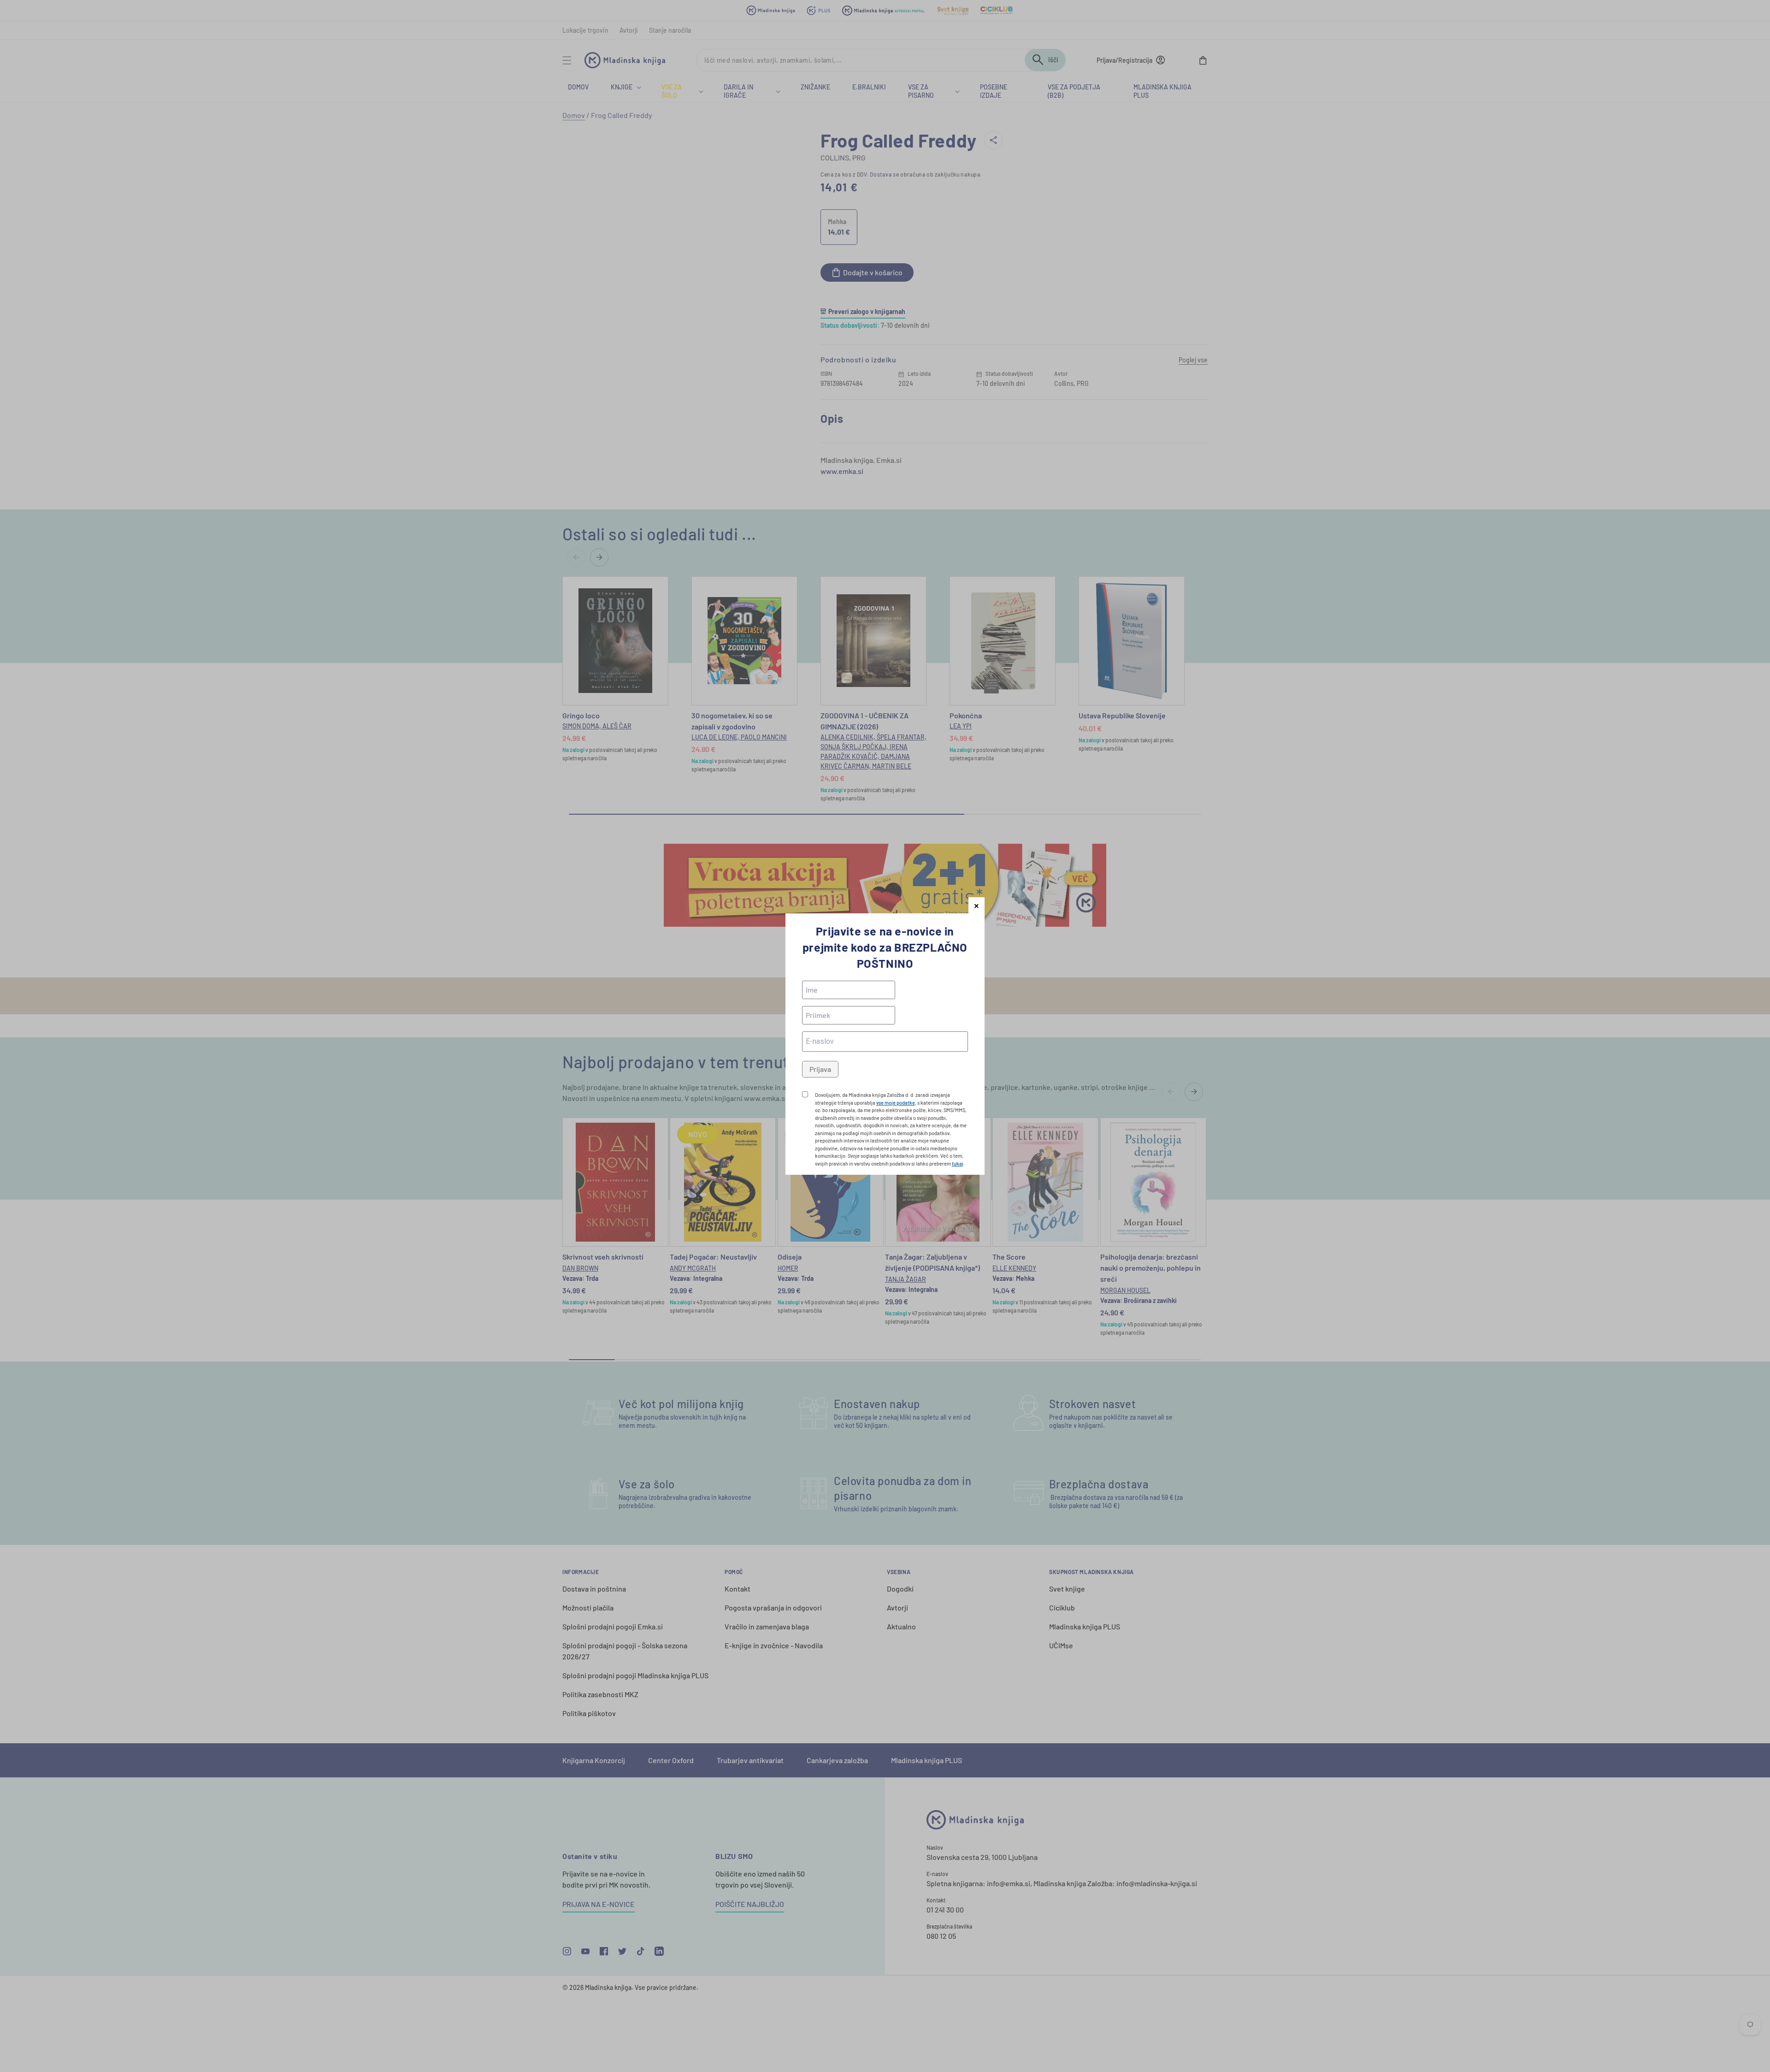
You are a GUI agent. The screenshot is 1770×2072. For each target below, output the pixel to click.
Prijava (820, 1069)
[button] (976, 905)
